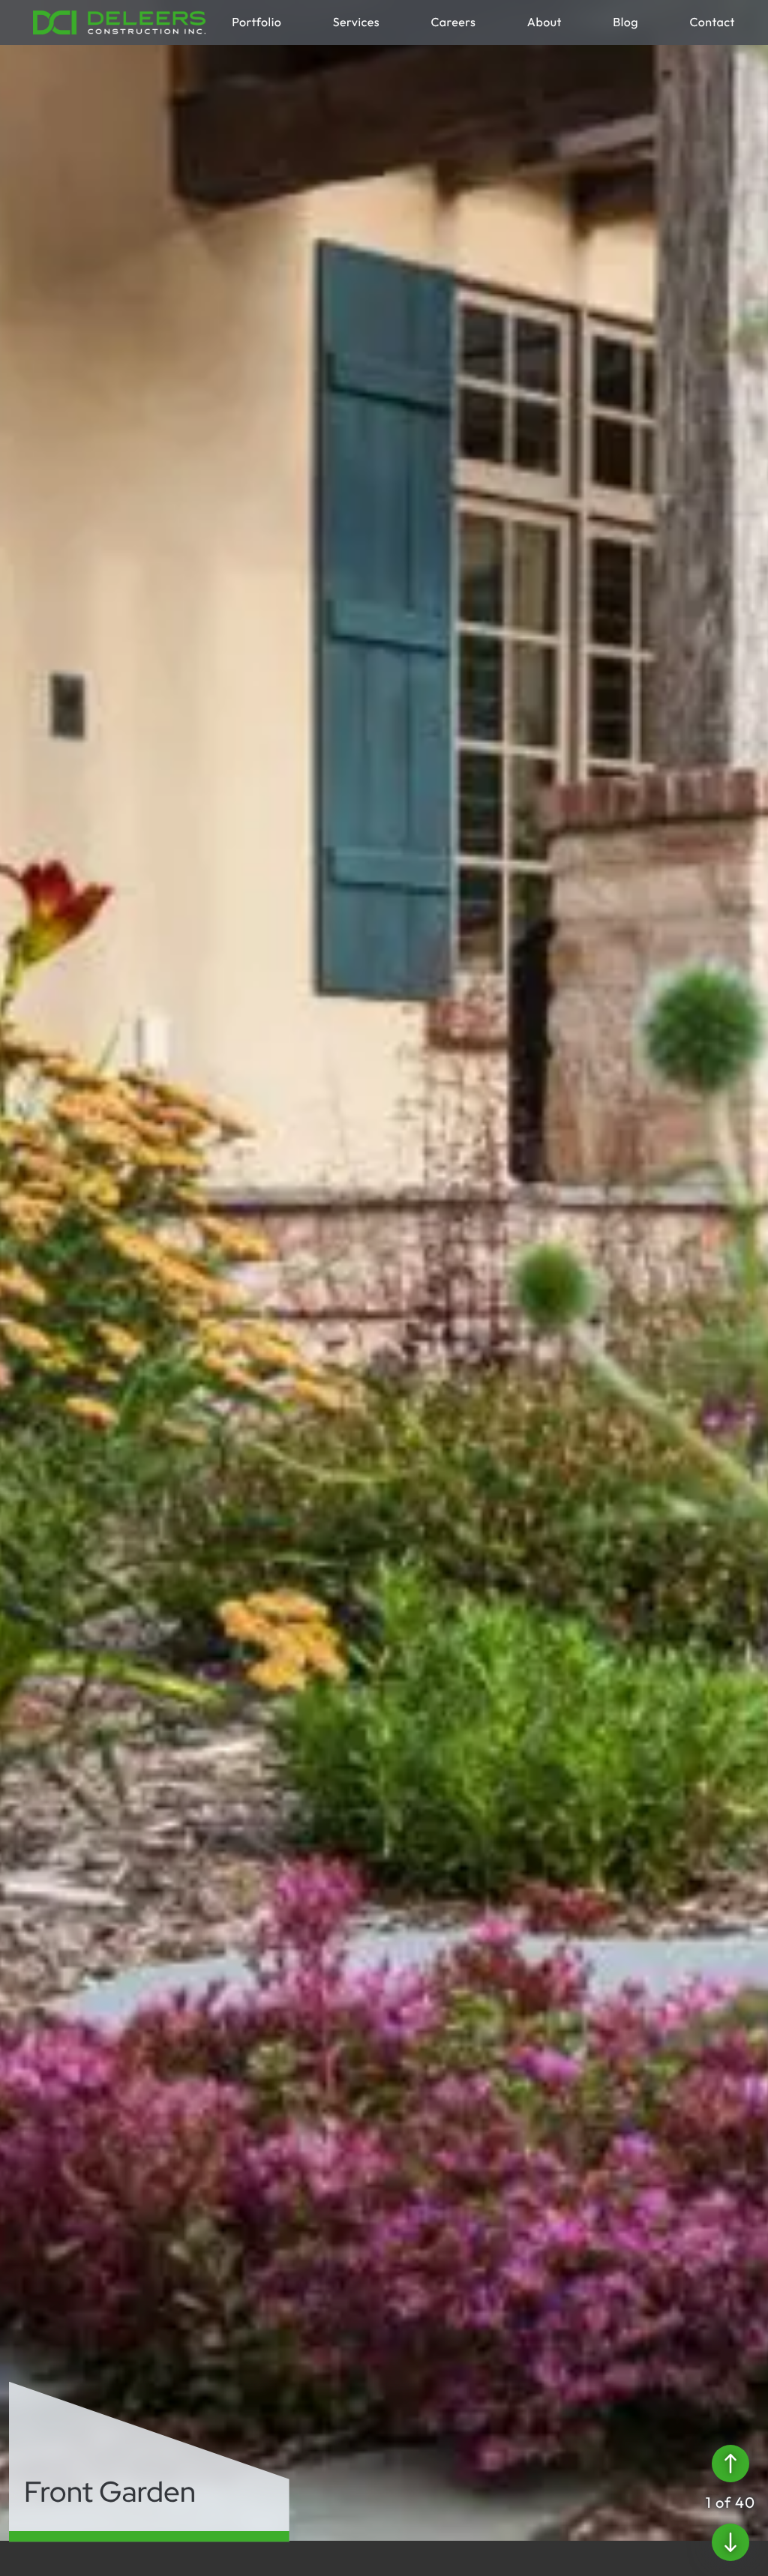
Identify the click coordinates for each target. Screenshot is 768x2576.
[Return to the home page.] (119, 22)
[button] (730, 2464)
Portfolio (256, 22)
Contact (712, 22)
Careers (453, 22)
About (544, 22)
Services (356, 22)
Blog (625, 22)
